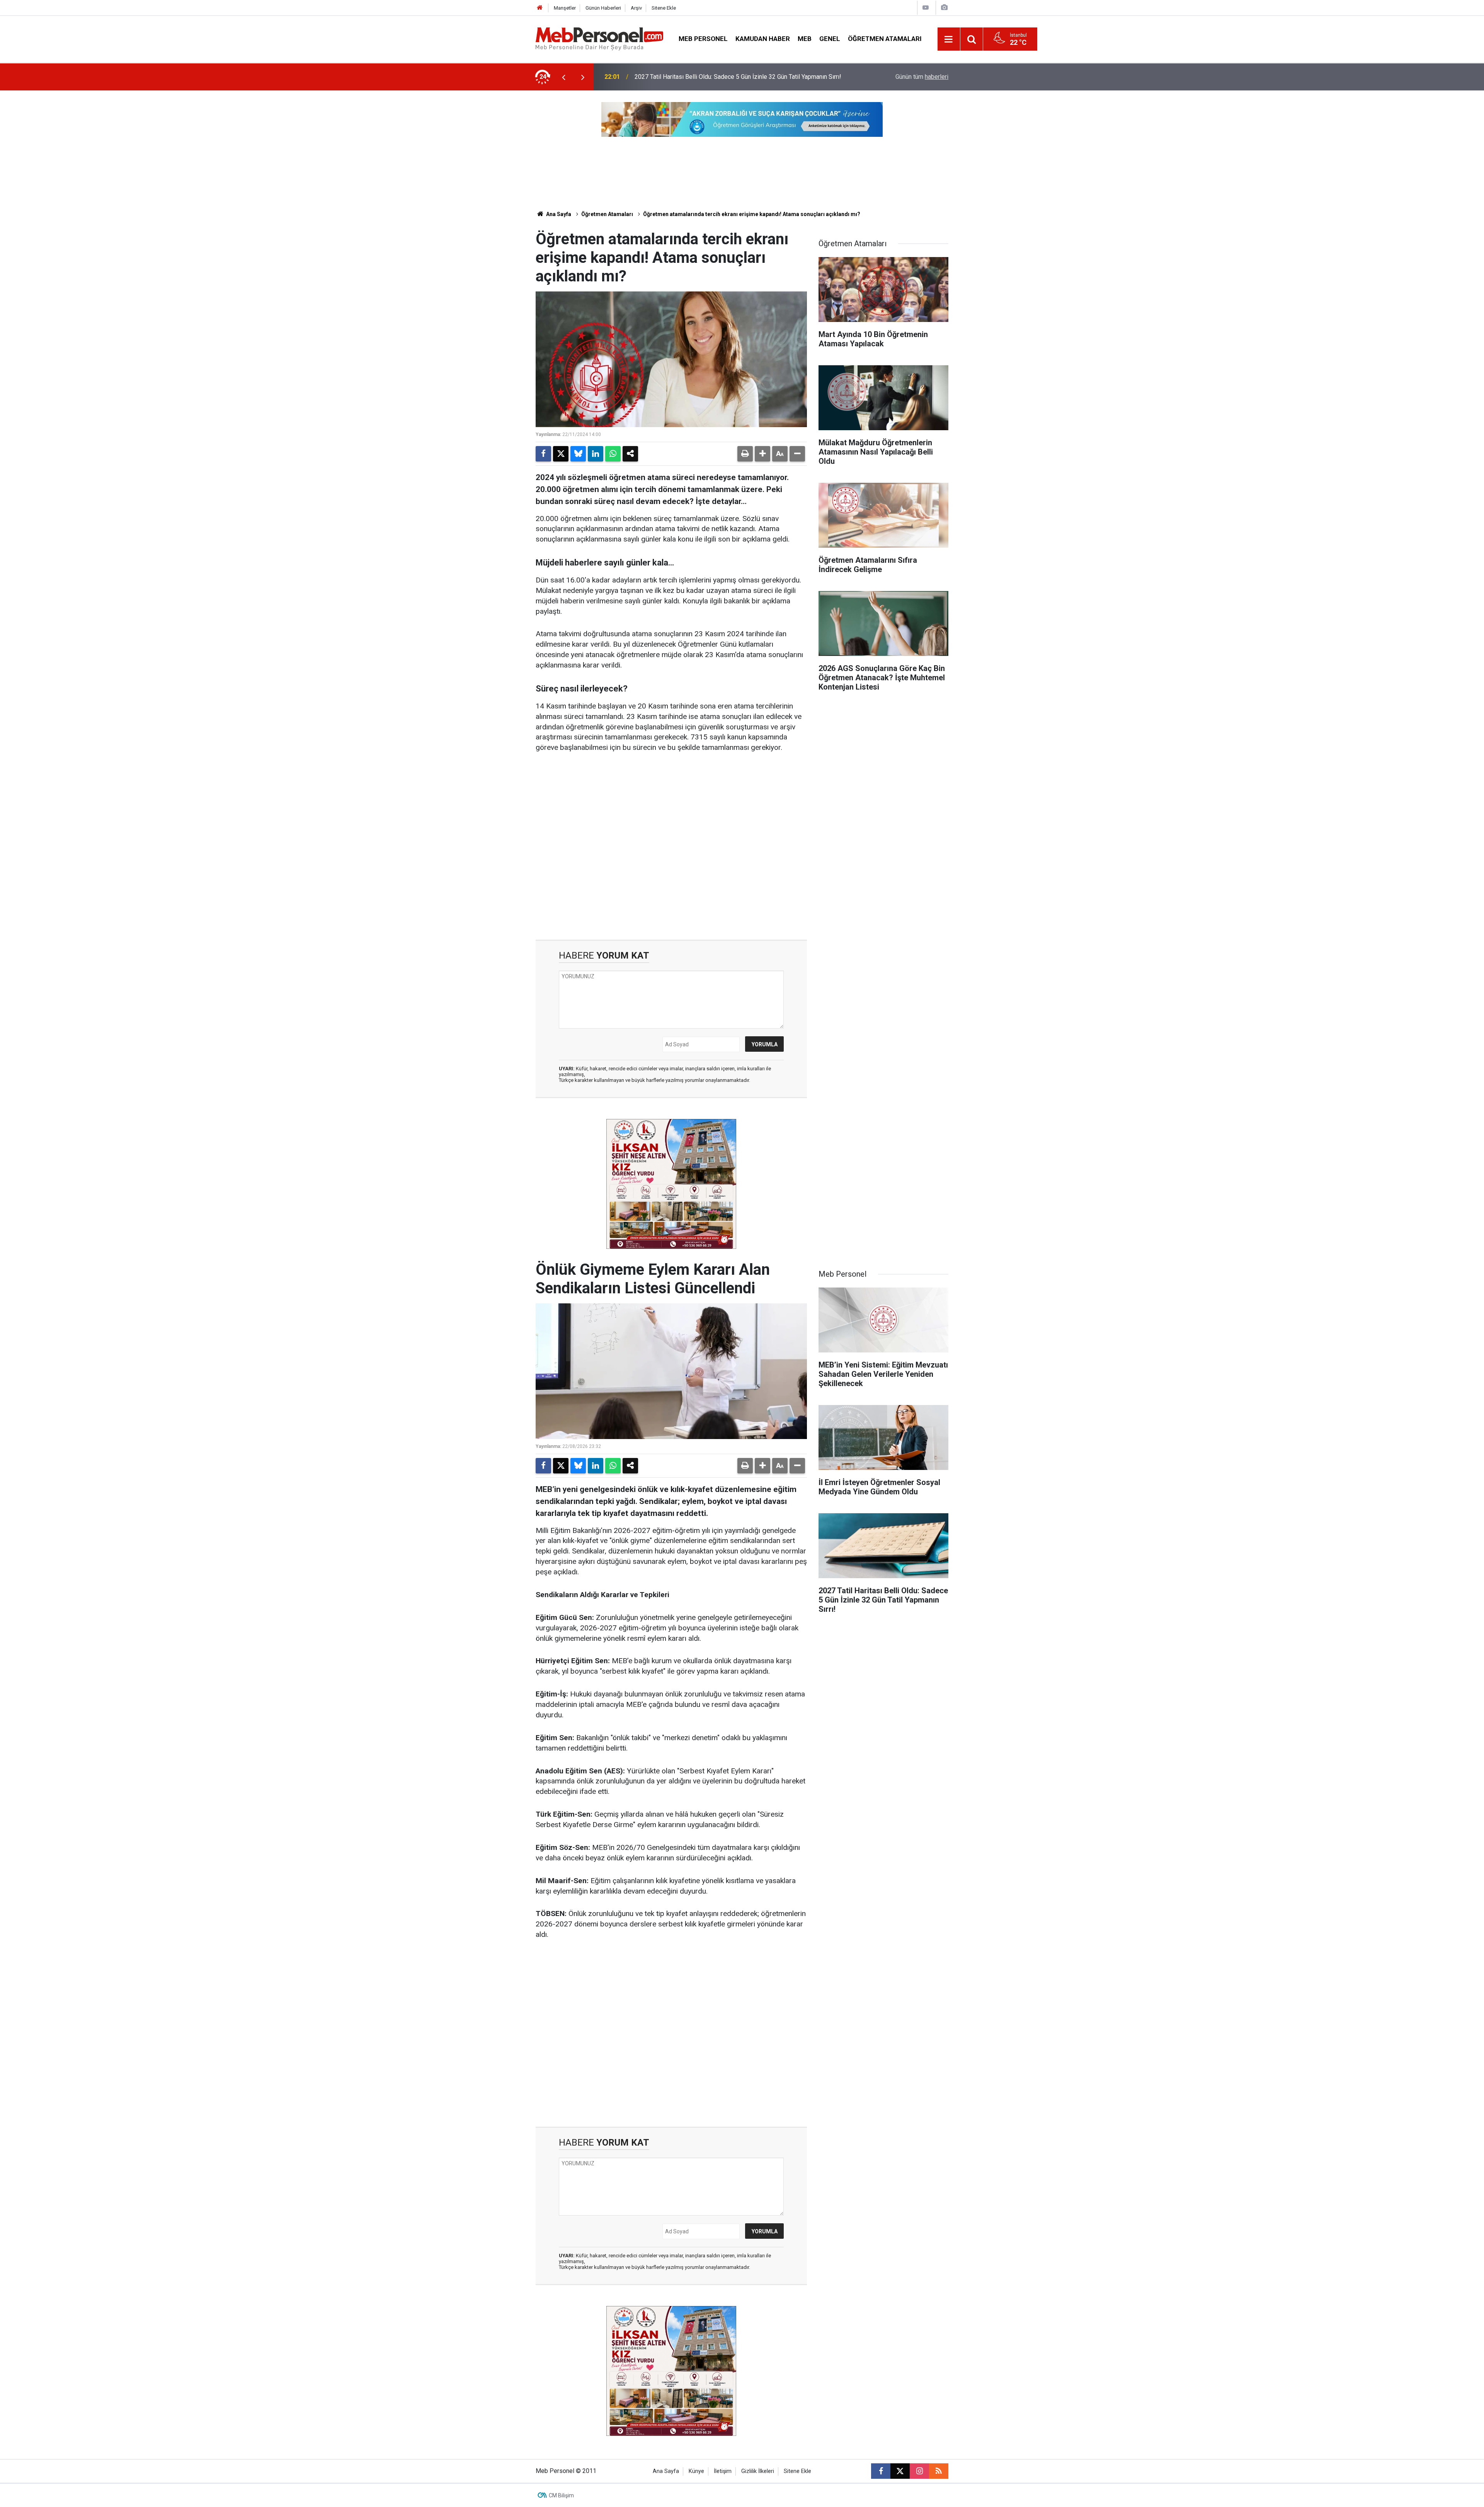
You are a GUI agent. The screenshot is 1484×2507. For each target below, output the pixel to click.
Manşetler (565, 8)
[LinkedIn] (596, 454)
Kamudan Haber (763, 39)
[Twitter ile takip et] (900, 2471)
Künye (696, 2471)
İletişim (723, 2471)
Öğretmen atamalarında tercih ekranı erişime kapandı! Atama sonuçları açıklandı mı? (752, 214)
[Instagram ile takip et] (919, 2471)
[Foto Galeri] (944, 8)
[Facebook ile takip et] (881, 2471)
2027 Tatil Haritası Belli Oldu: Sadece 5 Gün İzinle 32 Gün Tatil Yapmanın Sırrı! (738, 77)
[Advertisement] (671, 847)
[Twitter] (561, 454)
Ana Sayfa (558, 214)
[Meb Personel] (599, 38)
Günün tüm (922, 77)
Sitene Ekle (664, 8)
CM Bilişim (561, 2495)
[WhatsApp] (613, 454)
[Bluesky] (578, 454)
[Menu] (949, 39)
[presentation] (563, 77)
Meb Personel (703, 39)
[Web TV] (926, 8)
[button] (762, 454)
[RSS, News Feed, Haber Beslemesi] (939, 2471)
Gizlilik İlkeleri (758, 2471)
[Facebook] (543, 454)
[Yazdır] (745, 454)
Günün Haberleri (603, 8)
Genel (830, 39)
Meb (805, 39)
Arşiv (636, 8)
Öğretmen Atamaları (885, 39)
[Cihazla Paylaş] (630, 454)
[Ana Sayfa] (540, 8)
